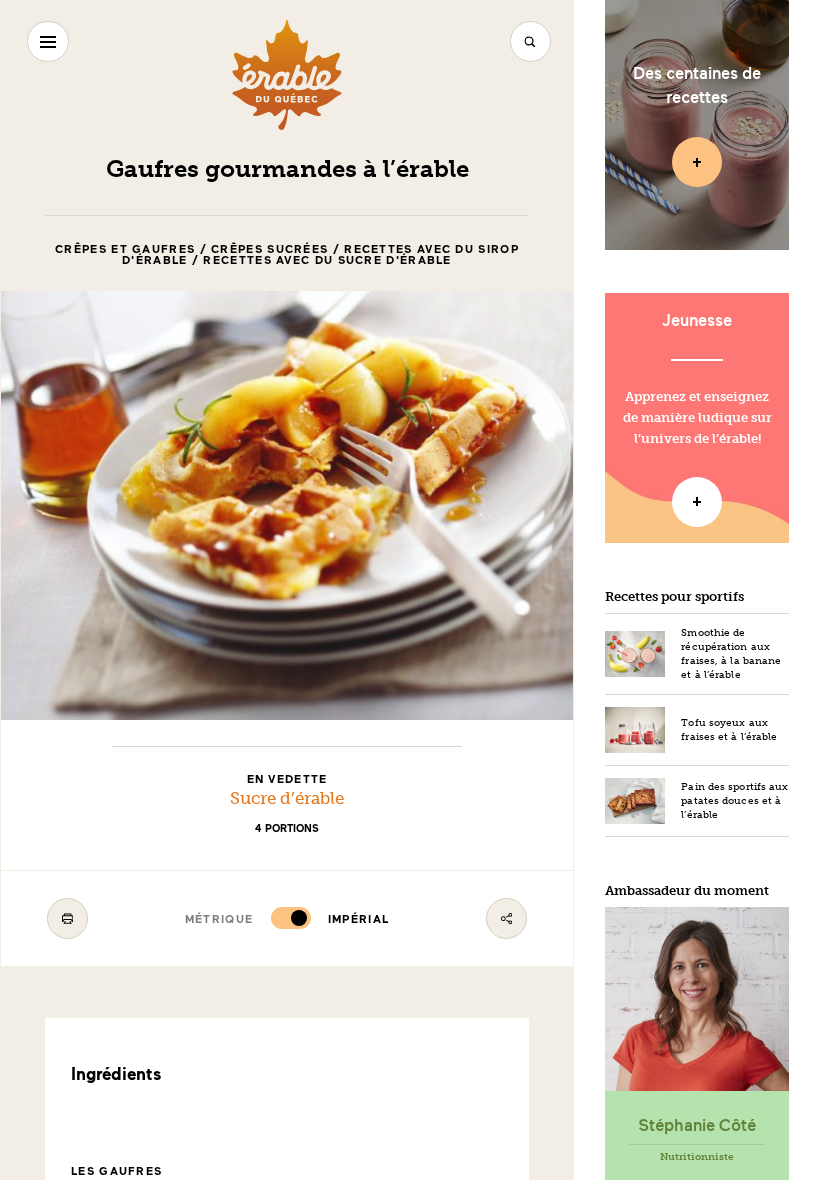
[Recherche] (530, 41)
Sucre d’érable (287, 798)
